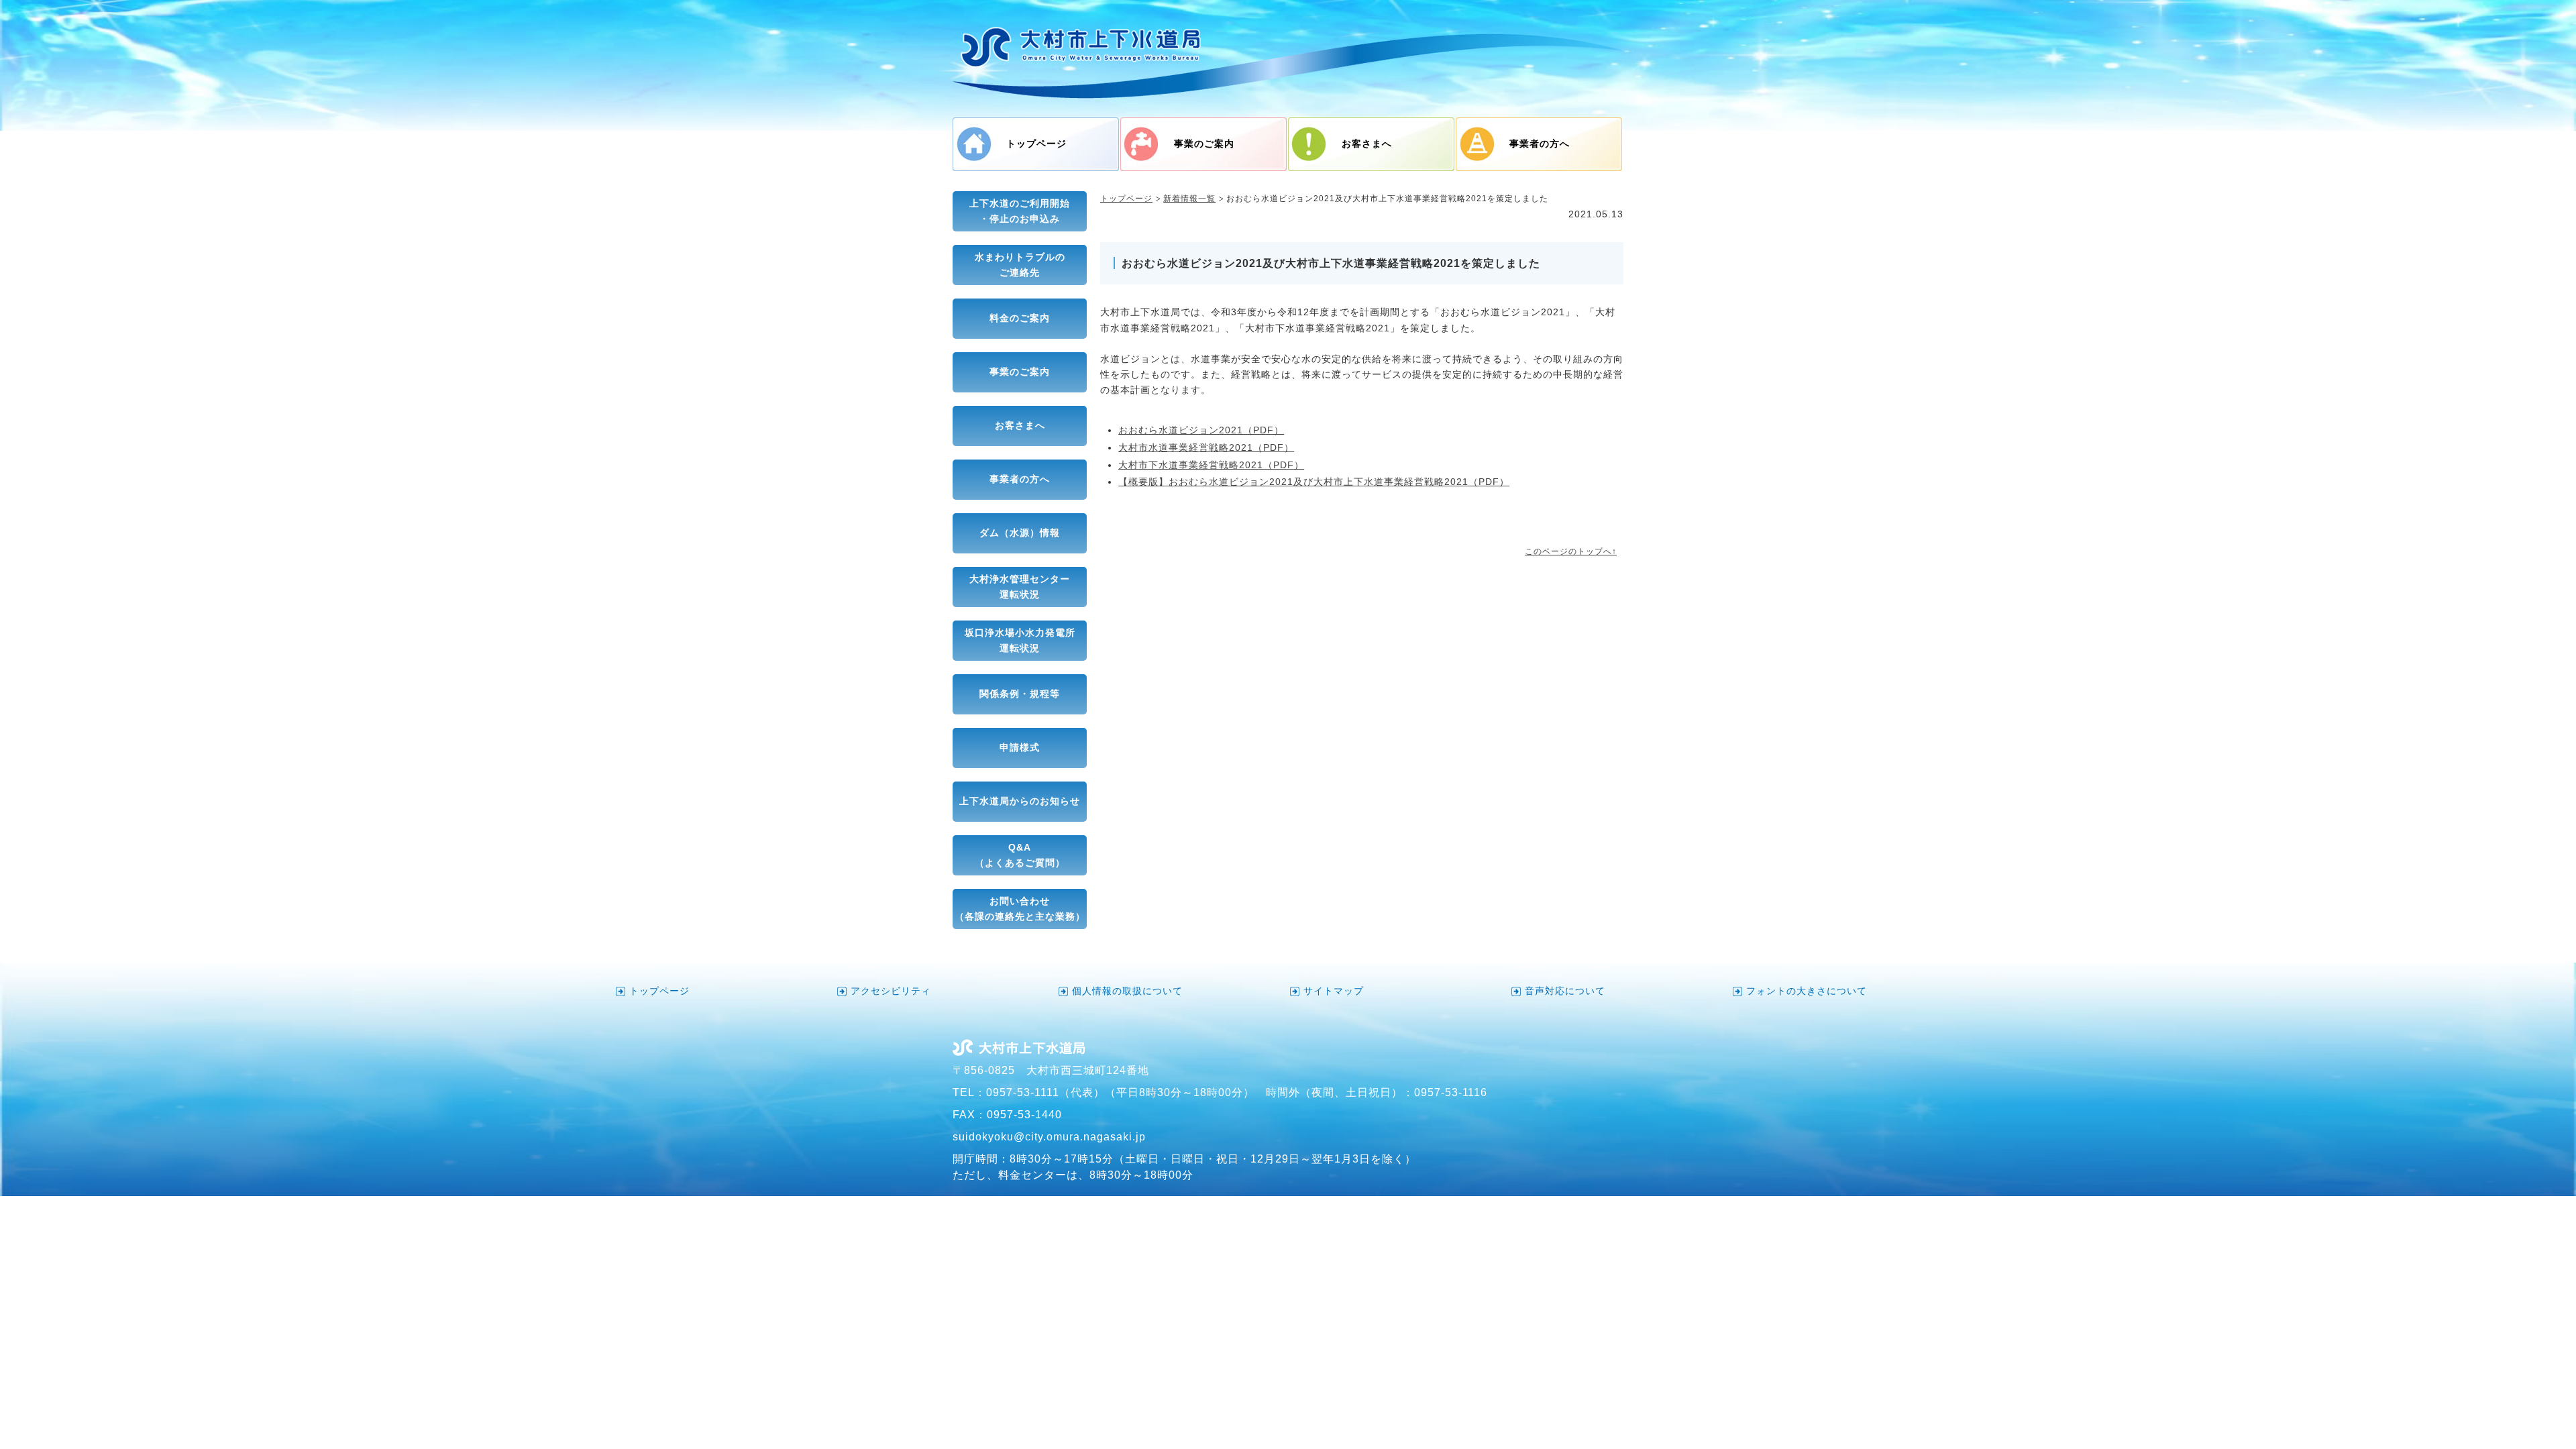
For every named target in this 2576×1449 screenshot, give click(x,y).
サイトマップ (1334, 991)
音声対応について (1565, 991)
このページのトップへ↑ (1571, 551)
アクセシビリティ (891, 991)
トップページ (1036, 144)
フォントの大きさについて (1807, 991)
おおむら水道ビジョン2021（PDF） (1201, 430)
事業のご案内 (1204, 144)
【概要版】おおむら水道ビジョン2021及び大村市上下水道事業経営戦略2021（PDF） (1314, 482)
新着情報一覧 (1189, 199)
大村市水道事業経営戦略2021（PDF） (1206, 448)
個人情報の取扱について (1127, 991)
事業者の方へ (1540, 144)
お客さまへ (1367, 144)
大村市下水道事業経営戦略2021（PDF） (1211, 465)
